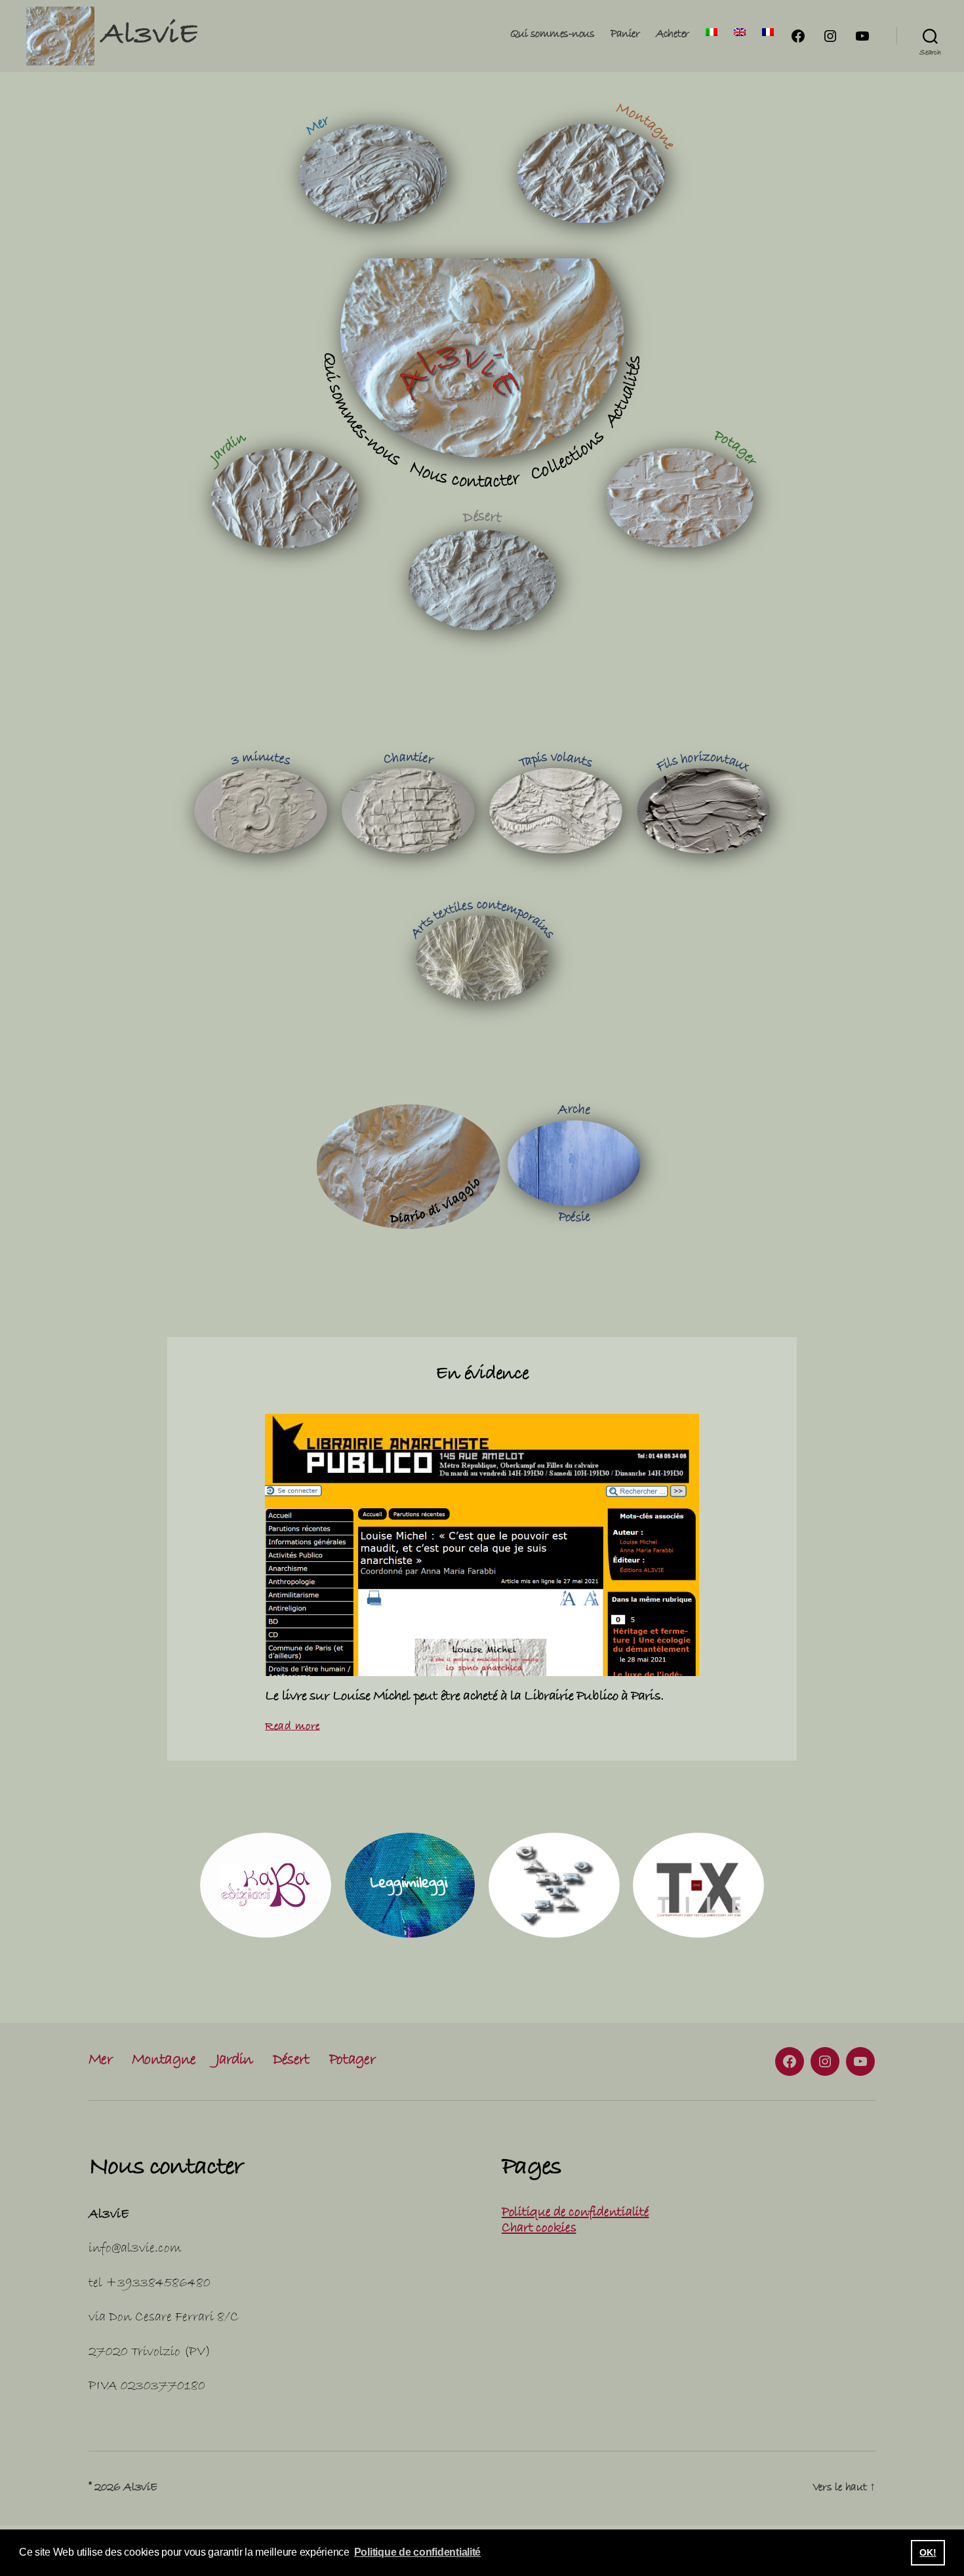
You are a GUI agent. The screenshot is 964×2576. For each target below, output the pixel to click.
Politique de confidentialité (575, 2214)
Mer (100, 2061)
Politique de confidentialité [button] (417, 2552)
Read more (292, 1727)
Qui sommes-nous (552, 35)
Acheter (673, 35)
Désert (291, 2061)
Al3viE (150, 37)
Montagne (164, 2061)
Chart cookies (539, 2229)
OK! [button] (928, 2552)
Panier (625, 35)
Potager (352, 2061)
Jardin (234, 2061)
